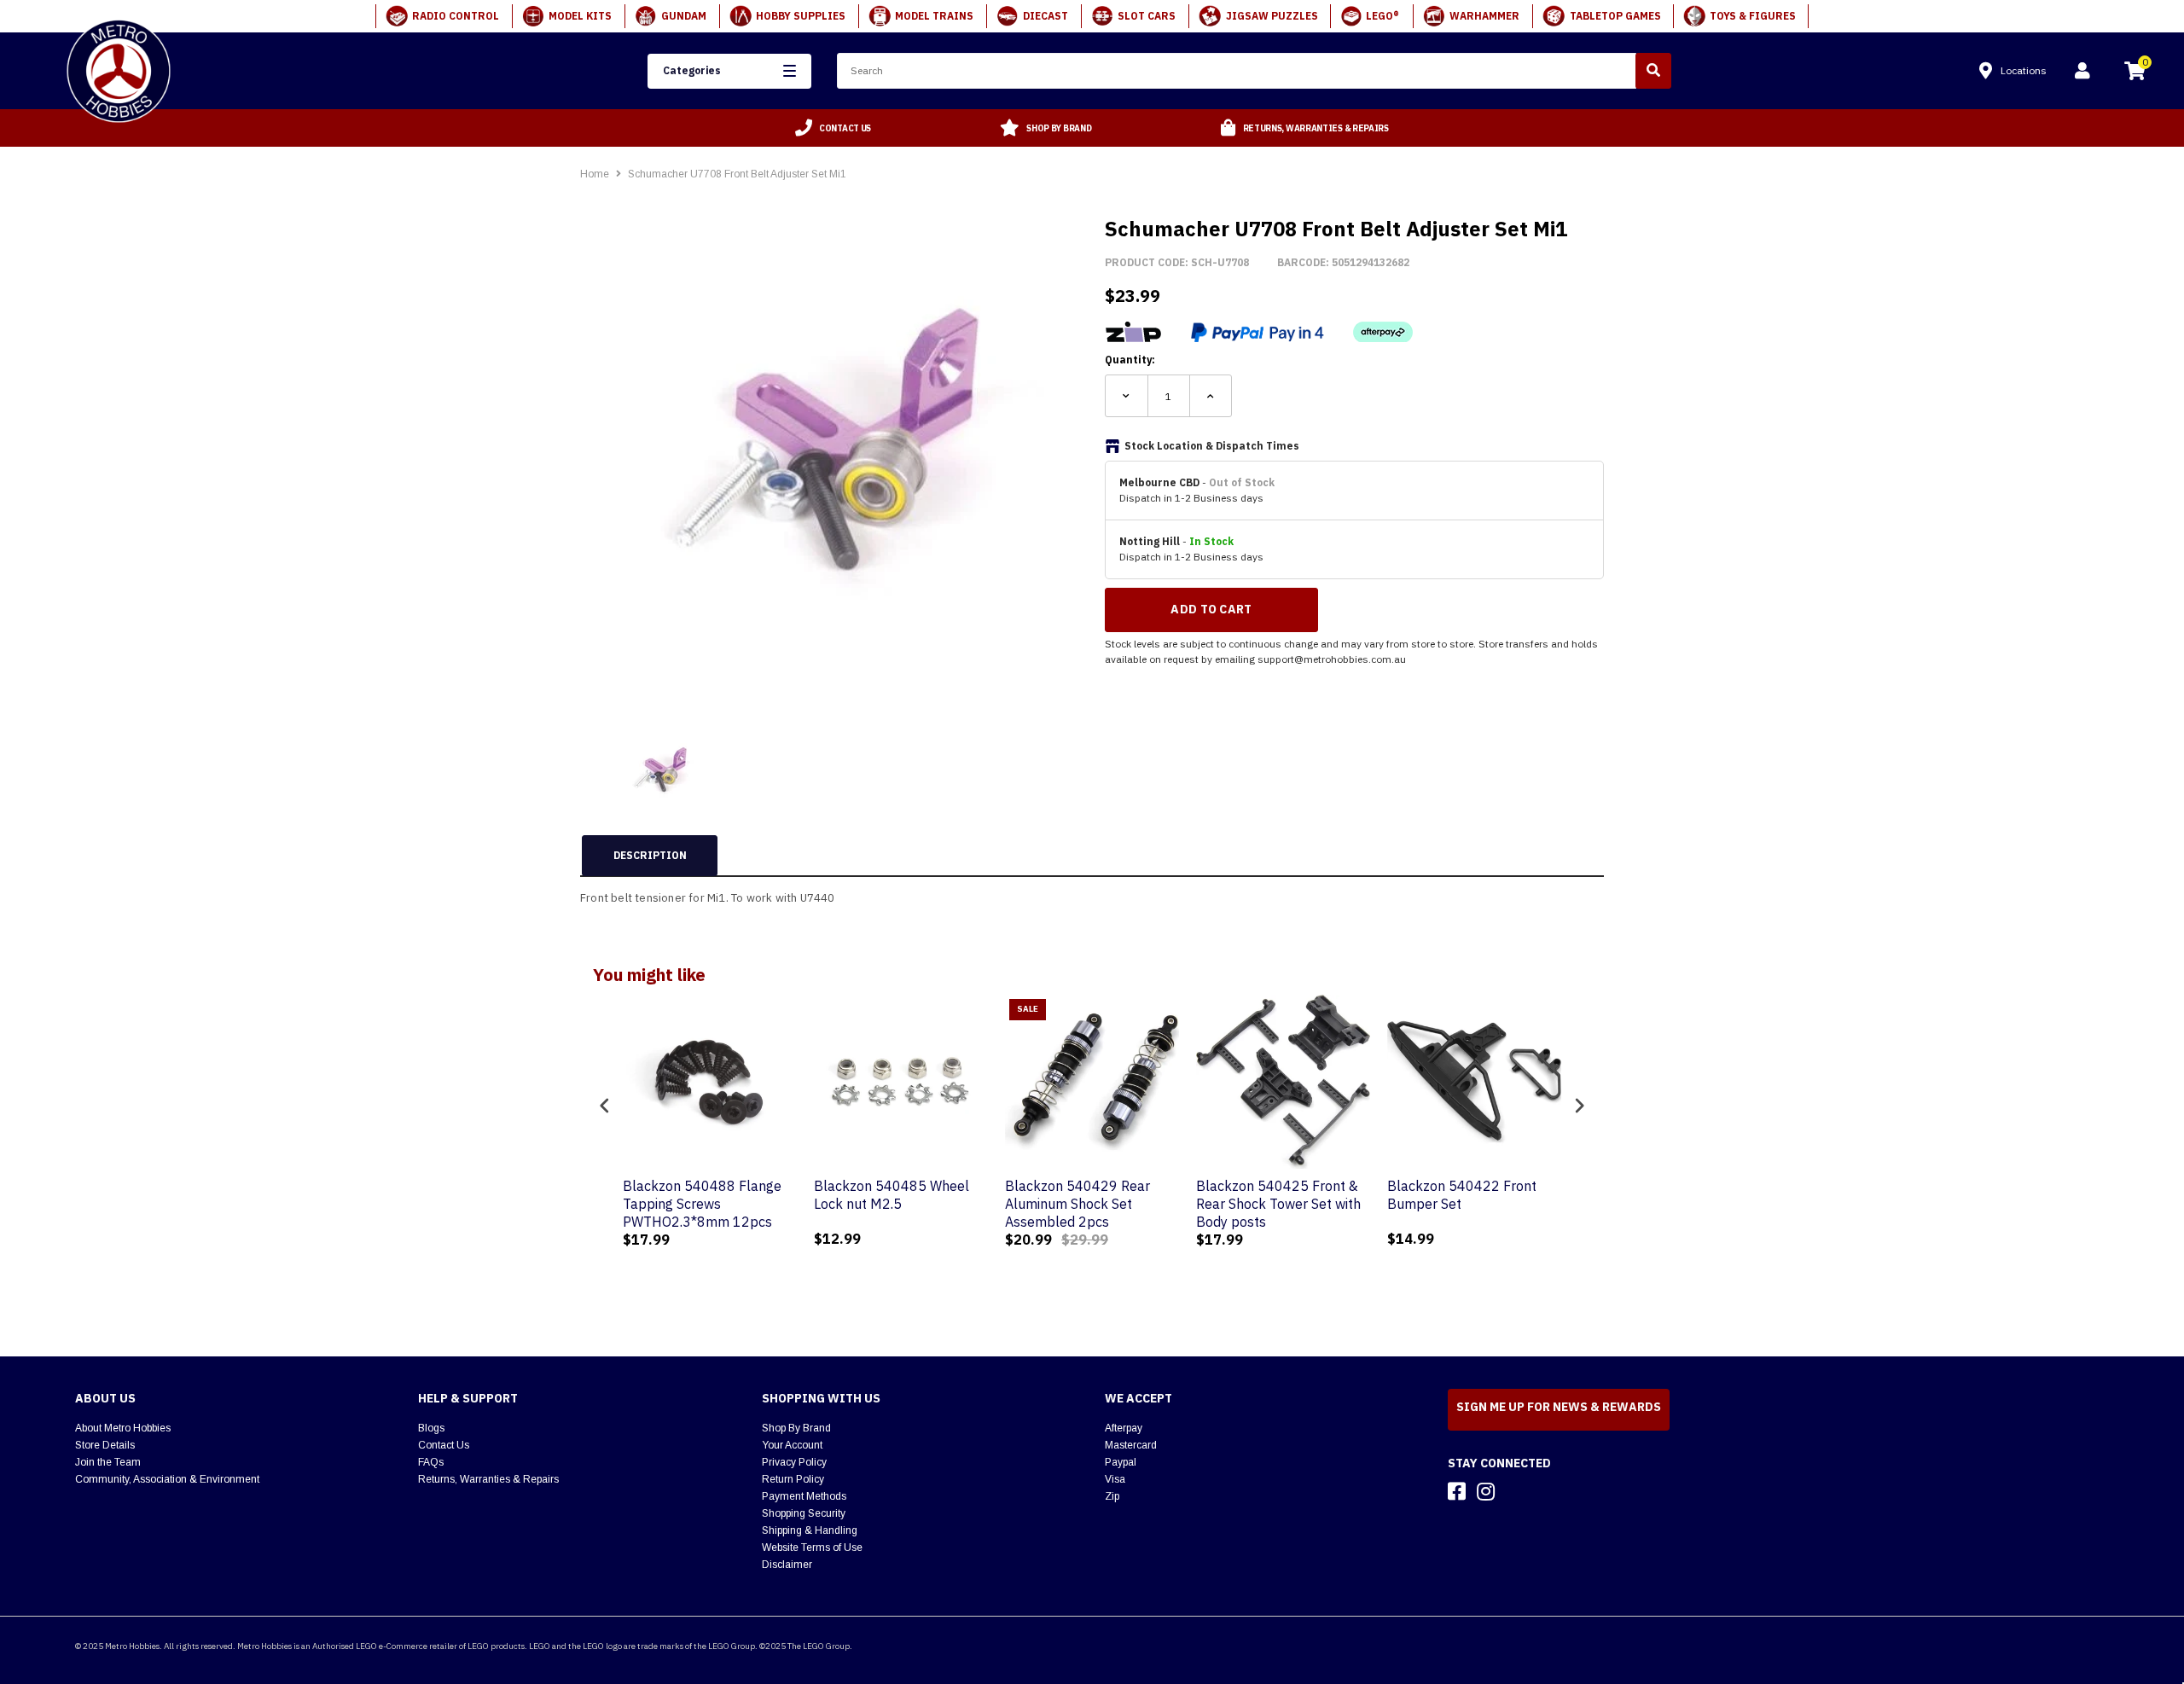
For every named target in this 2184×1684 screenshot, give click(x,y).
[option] (834, 128)
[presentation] (605, 1105)
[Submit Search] (1653, 71)
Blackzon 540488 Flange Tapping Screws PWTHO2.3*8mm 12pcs (702, 1204)
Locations (2024, 70)
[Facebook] (1457, 1491)
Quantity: (1130, 360)
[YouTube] (1516, 1491)
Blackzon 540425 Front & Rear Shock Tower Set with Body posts (1278, 1204)
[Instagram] (1486, 1491)
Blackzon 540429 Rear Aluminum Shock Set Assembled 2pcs (1077, 1204)
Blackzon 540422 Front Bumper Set (1462, 1195)
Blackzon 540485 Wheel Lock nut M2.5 (892, 1195)
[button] (729, 71)
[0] (2135, 73)
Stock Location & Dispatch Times (1212, 446)
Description (650, 855)
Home (595, 174)
